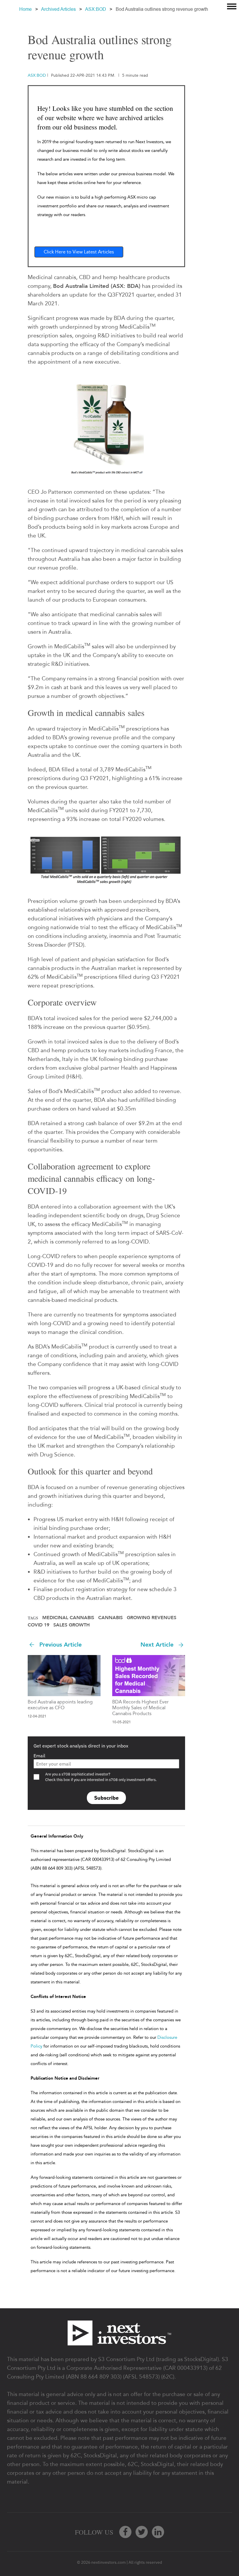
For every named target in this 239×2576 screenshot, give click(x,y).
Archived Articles (58, 9)
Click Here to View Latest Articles (79, 252)
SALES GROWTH (72, 1625)
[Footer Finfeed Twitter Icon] (142, 2532)
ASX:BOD (96, 9)
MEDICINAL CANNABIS (68, 1618)
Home (26, 9)
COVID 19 (38, 1625)
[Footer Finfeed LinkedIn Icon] (158, 2532)
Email (39, 1756)
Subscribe (106, 1798)
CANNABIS (110, 1618)
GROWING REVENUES (152, 1618)
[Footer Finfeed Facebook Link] (125, 2532)
